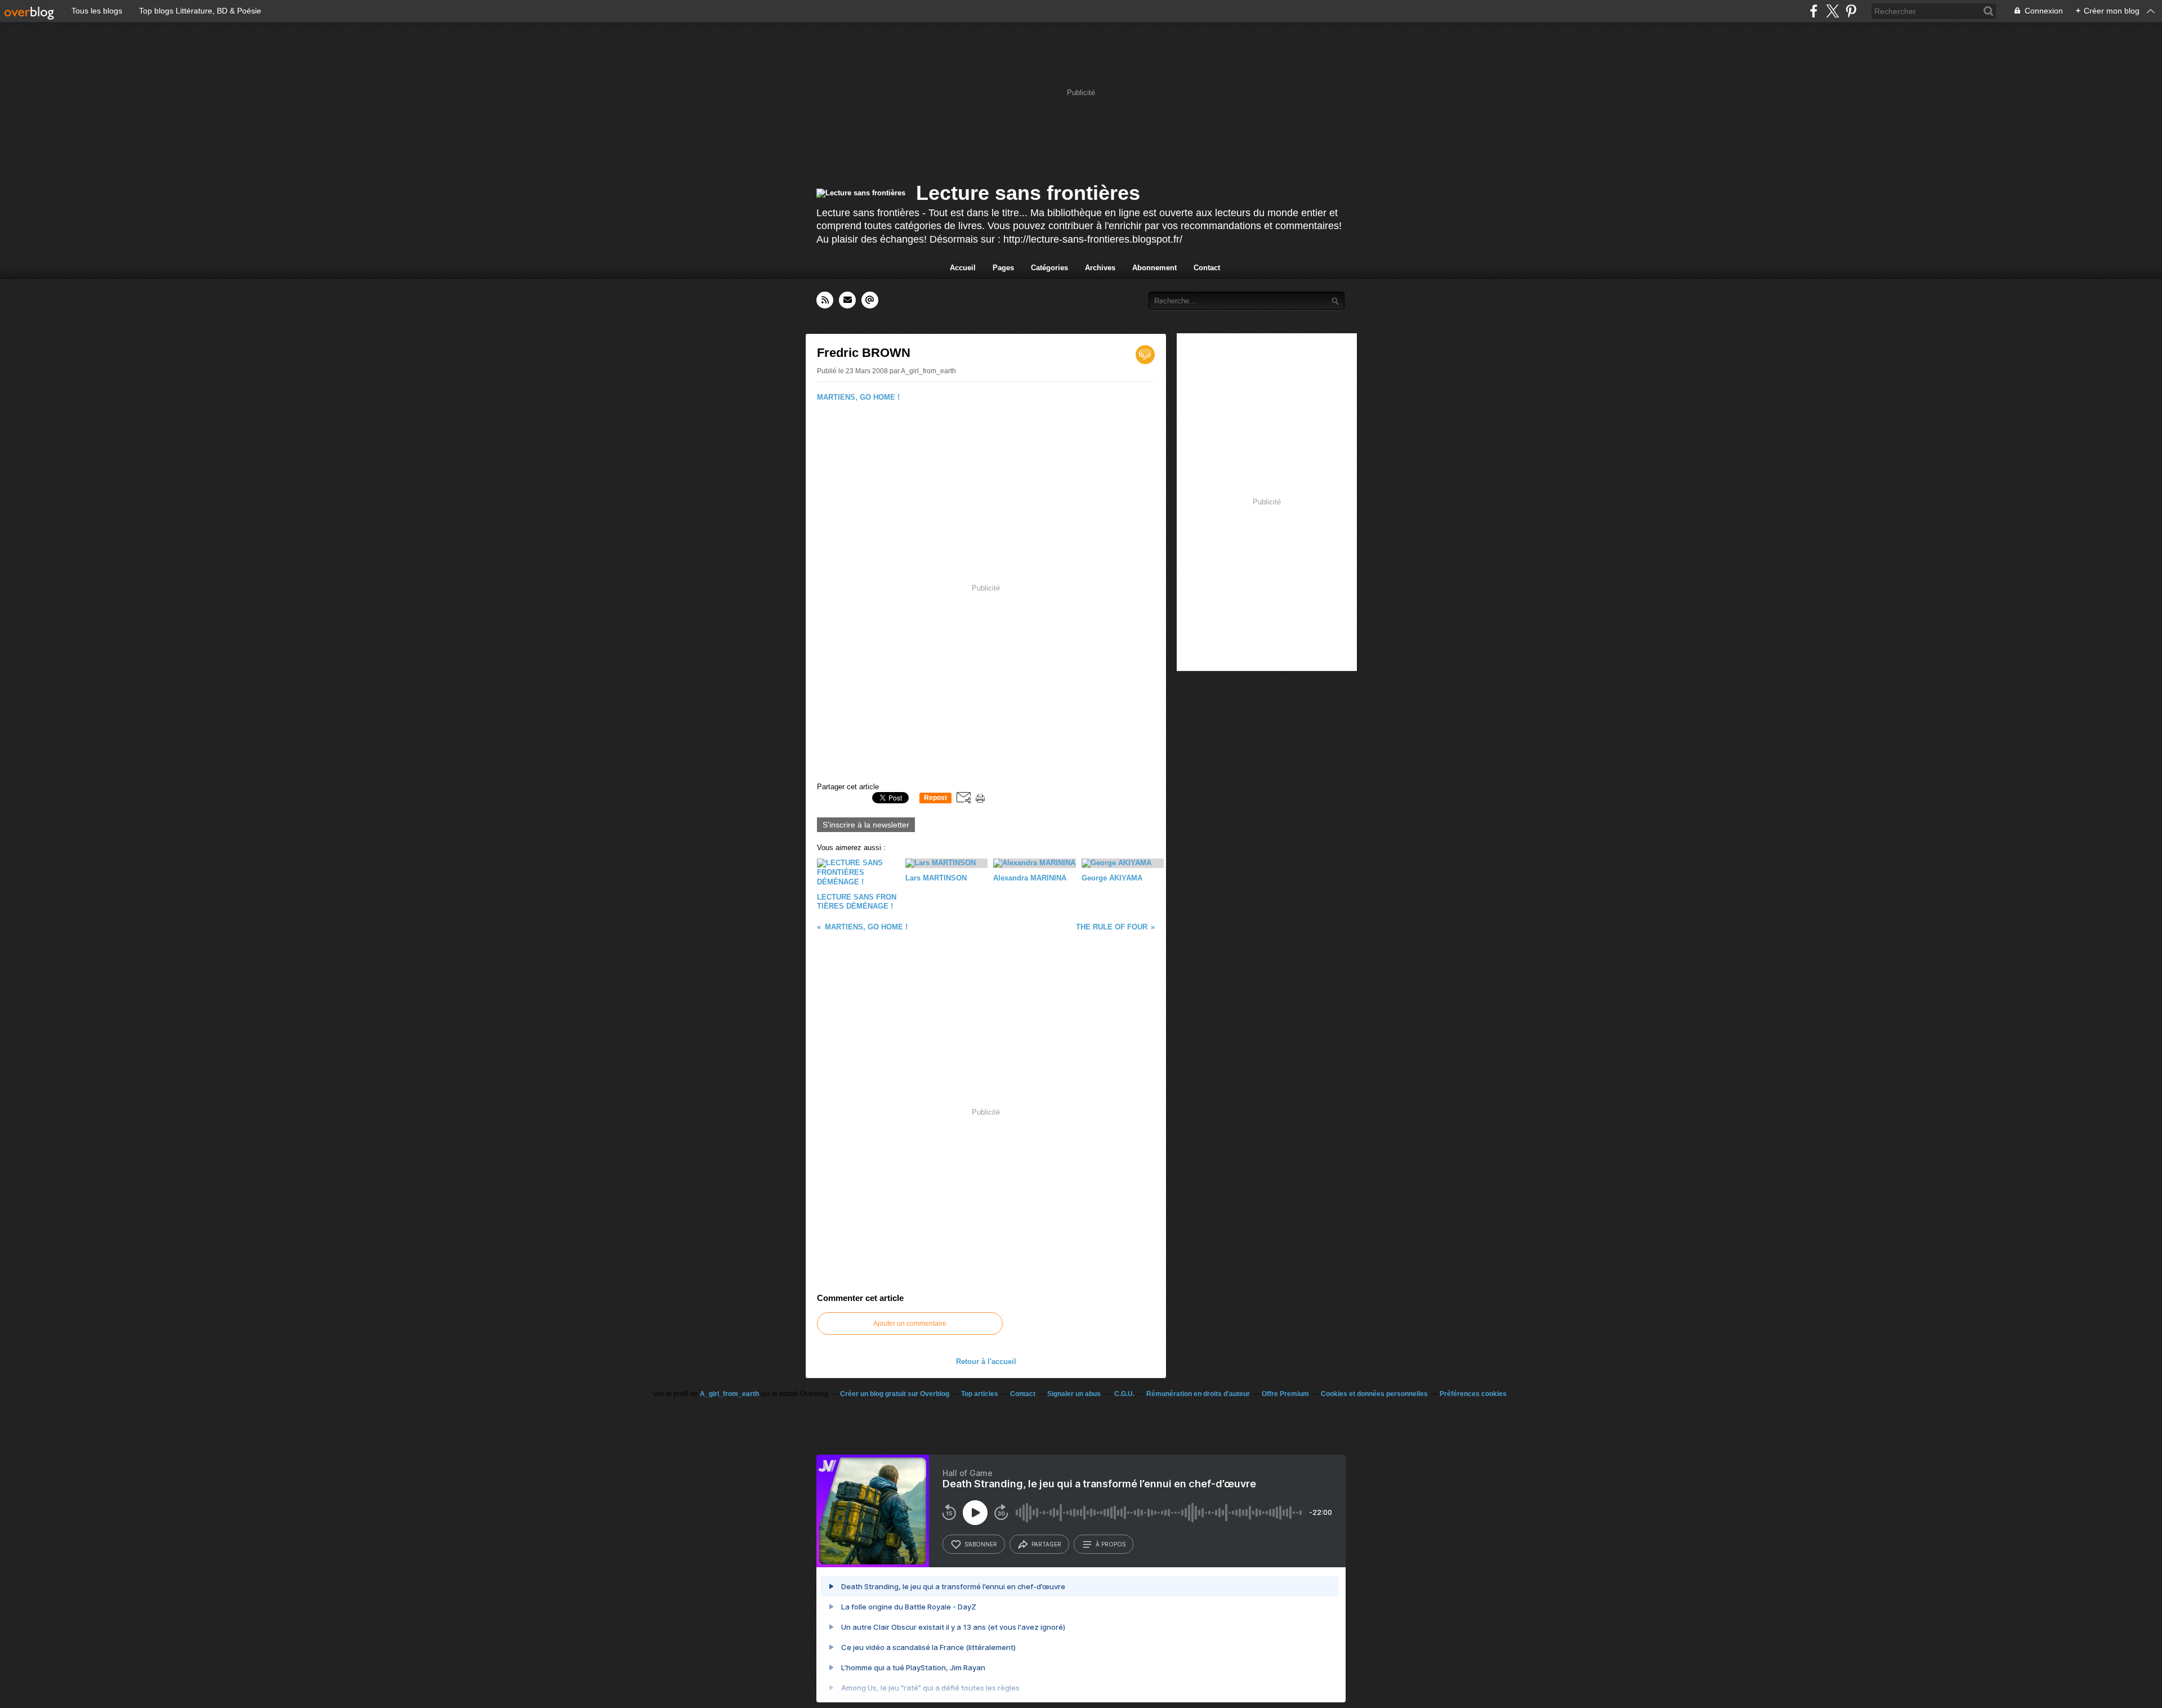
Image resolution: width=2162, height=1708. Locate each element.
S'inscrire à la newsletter (866, 825)
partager (1046, 1544)
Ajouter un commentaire (910, 1324)
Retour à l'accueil (986, 1362)
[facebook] (1814, 11)
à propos (1111, 1544)
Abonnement (1154, 268)
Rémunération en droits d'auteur (1198, 1394)
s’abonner (981, 1544)
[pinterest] (1851, 11)
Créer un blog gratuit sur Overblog (895, 1394)
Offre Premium (1285, 1394)
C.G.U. (1124, 1394)
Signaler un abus (1075, 1394)
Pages (1003, 268)
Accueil (963, 268)
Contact (1207, 268)
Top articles (980, 1394)
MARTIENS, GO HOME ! (858, 397)
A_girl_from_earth (729, 1394)
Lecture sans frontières (1028, 193)
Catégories (1049, 268)
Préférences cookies (1473, 1394)
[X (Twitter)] (1832, 11)
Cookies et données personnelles (1374, 1394)
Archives (1100, 268)
